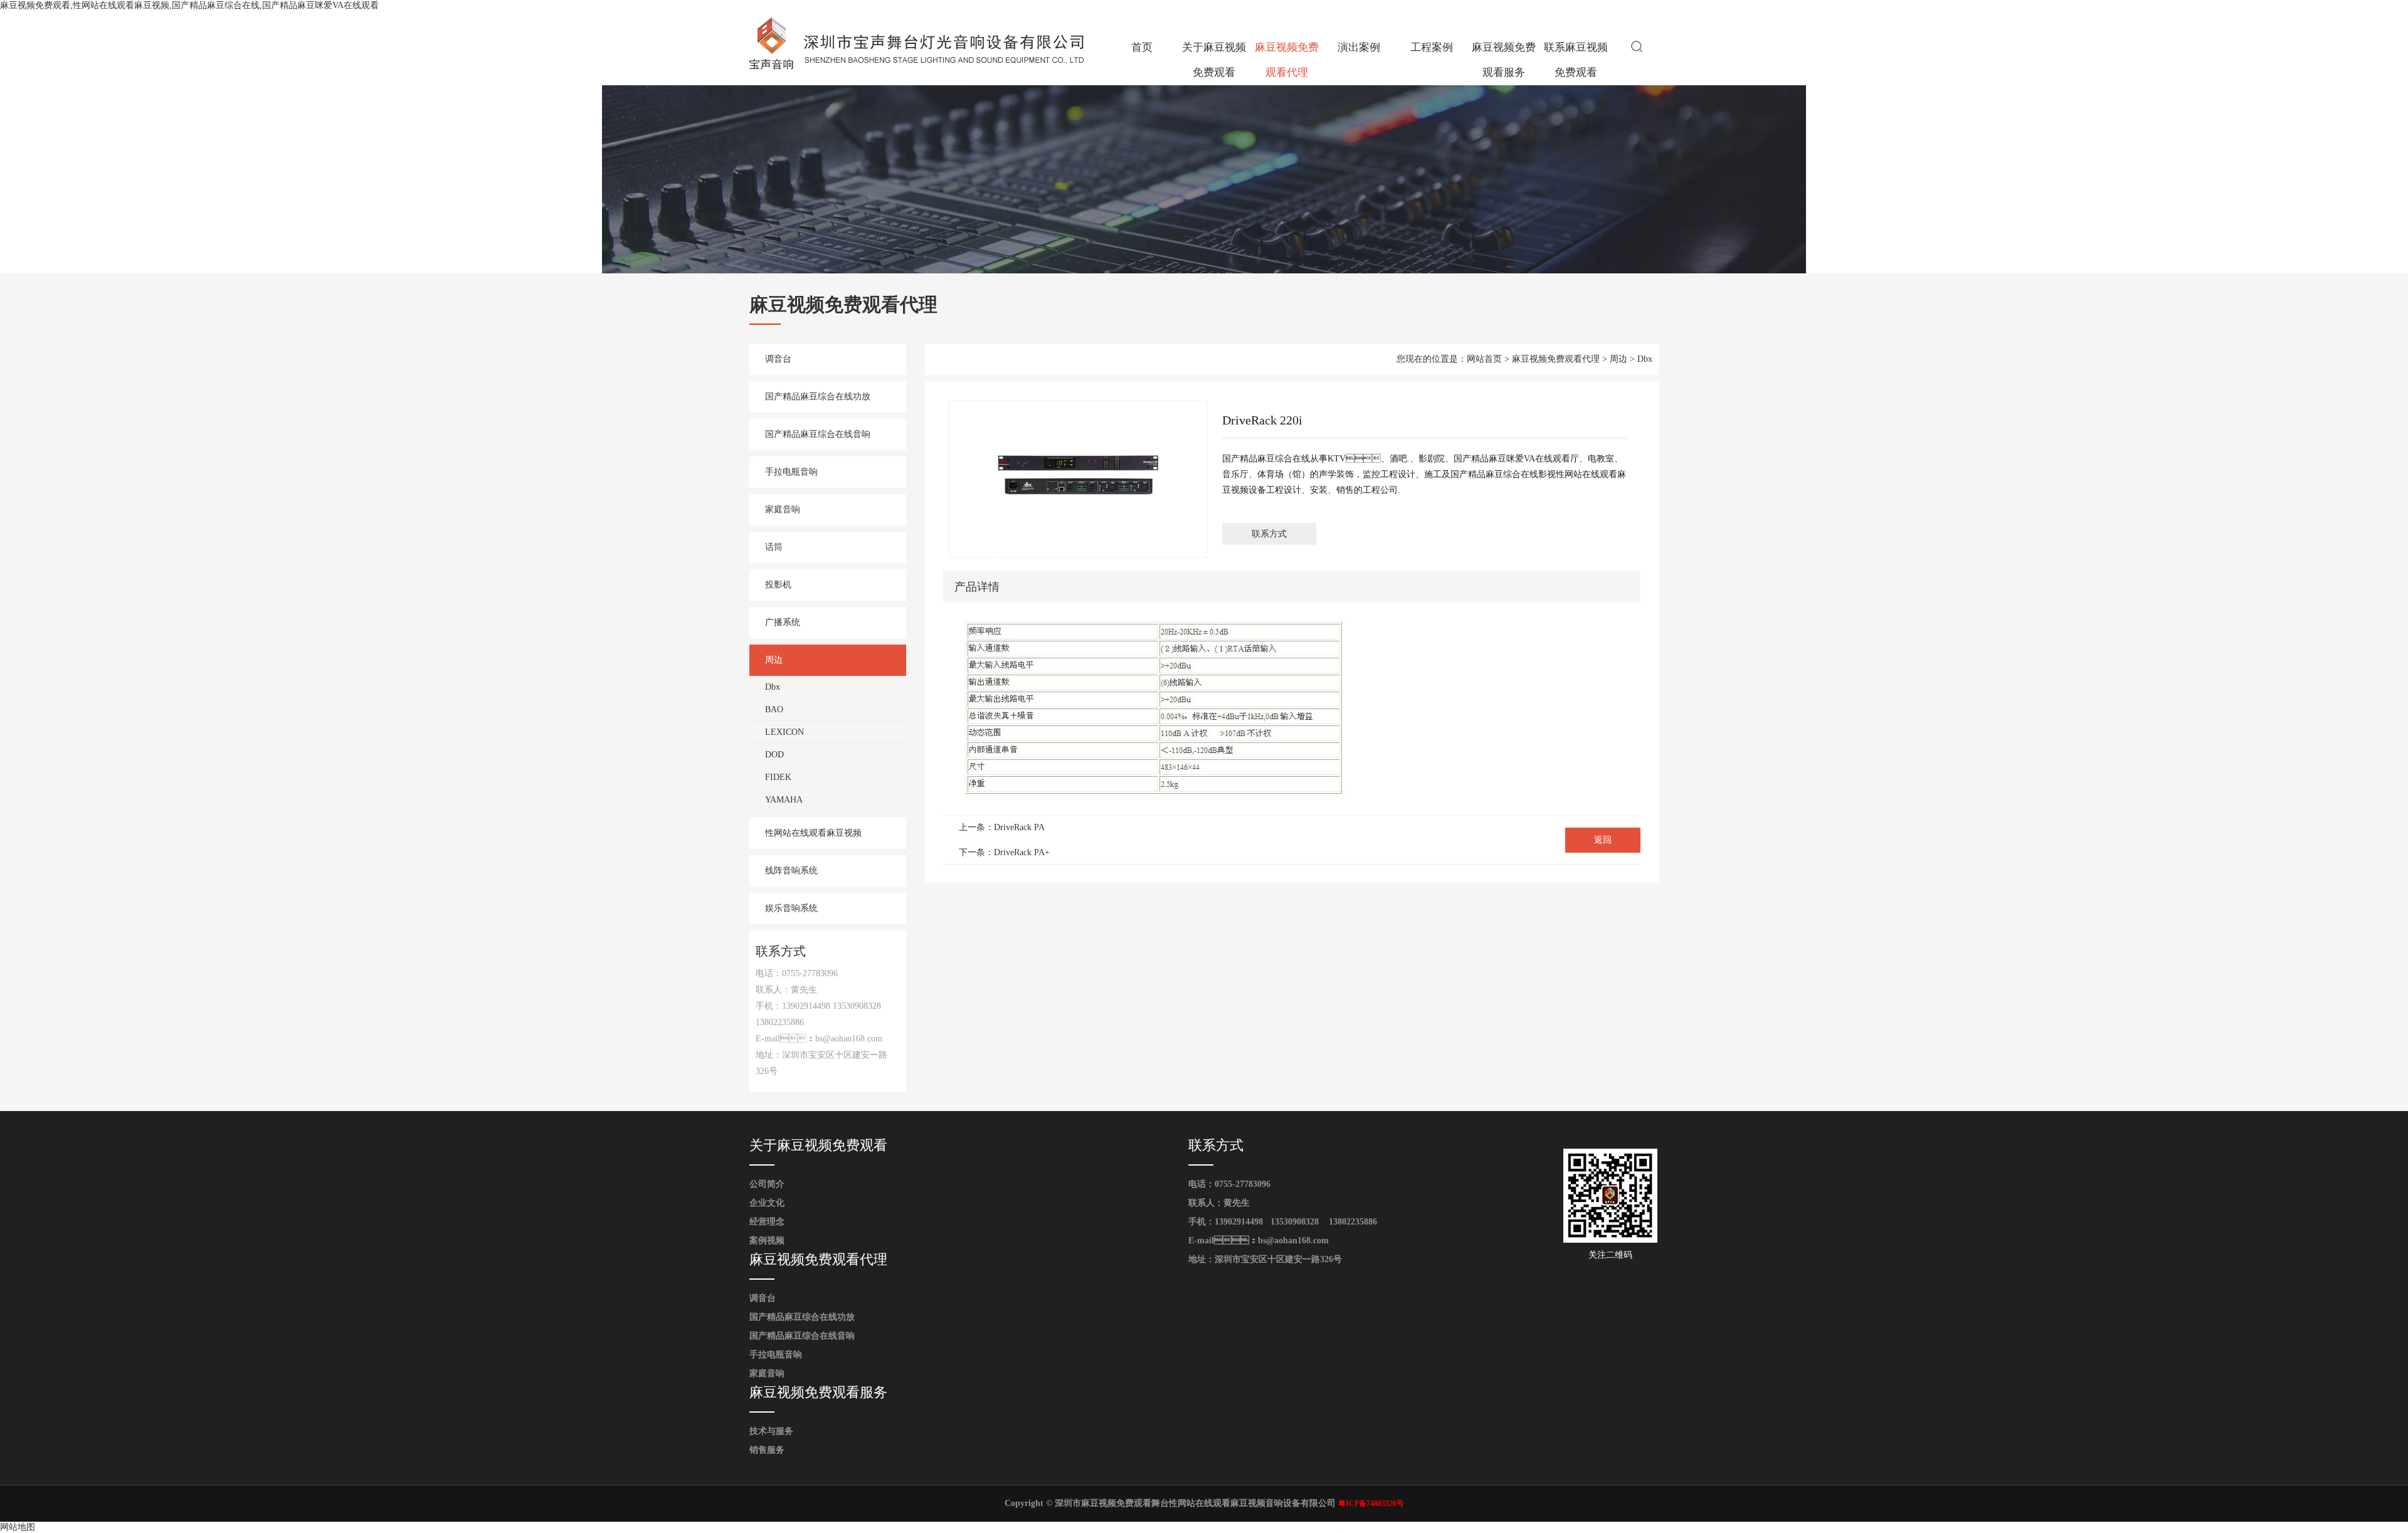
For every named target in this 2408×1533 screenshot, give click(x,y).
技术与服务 (771, 1431)
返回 (1603, 840)
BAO (774, 709)
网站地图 (18, 1527)
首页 (1142, 47)
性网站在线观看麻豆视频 (813, 833)
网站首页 (1484, 359)
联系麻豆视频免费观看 (1576, 60)
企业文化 (767, 1203)
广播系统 (783, 622)
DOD (774, 755)
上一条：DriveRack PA (1002, 827)
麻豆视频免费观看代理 (1287, 60)
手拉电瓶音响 (791, 472)
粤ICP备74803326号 (1371, 1504)
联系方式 (1269, 534)
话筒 (774, 547)
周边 (774, 660)
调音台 (778, 359)
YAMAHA (784, 800)
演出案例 (1359, 47)
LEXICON (784, 732)
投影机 (778, 585)
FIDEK (778, 777)
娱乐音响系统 (791, 908)
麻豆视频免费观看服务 (1504, 60)
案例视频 (767, 1241)
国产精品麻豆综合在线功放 (818, 397)
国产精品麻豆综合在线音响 (818, 434)
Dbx (773, 687)
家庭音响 (783, 509)
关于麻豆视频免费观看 (1214, 60)
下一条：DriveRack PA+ (1004, 852)
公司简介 (767, 1184)
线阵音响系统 (791, 871)
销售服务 (767, 1450)
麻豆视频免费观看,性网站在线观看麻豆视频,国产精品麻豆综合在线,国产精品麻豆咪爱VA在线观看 (189, 5)
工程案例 (1432, 47)
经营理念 (767, 1222)
